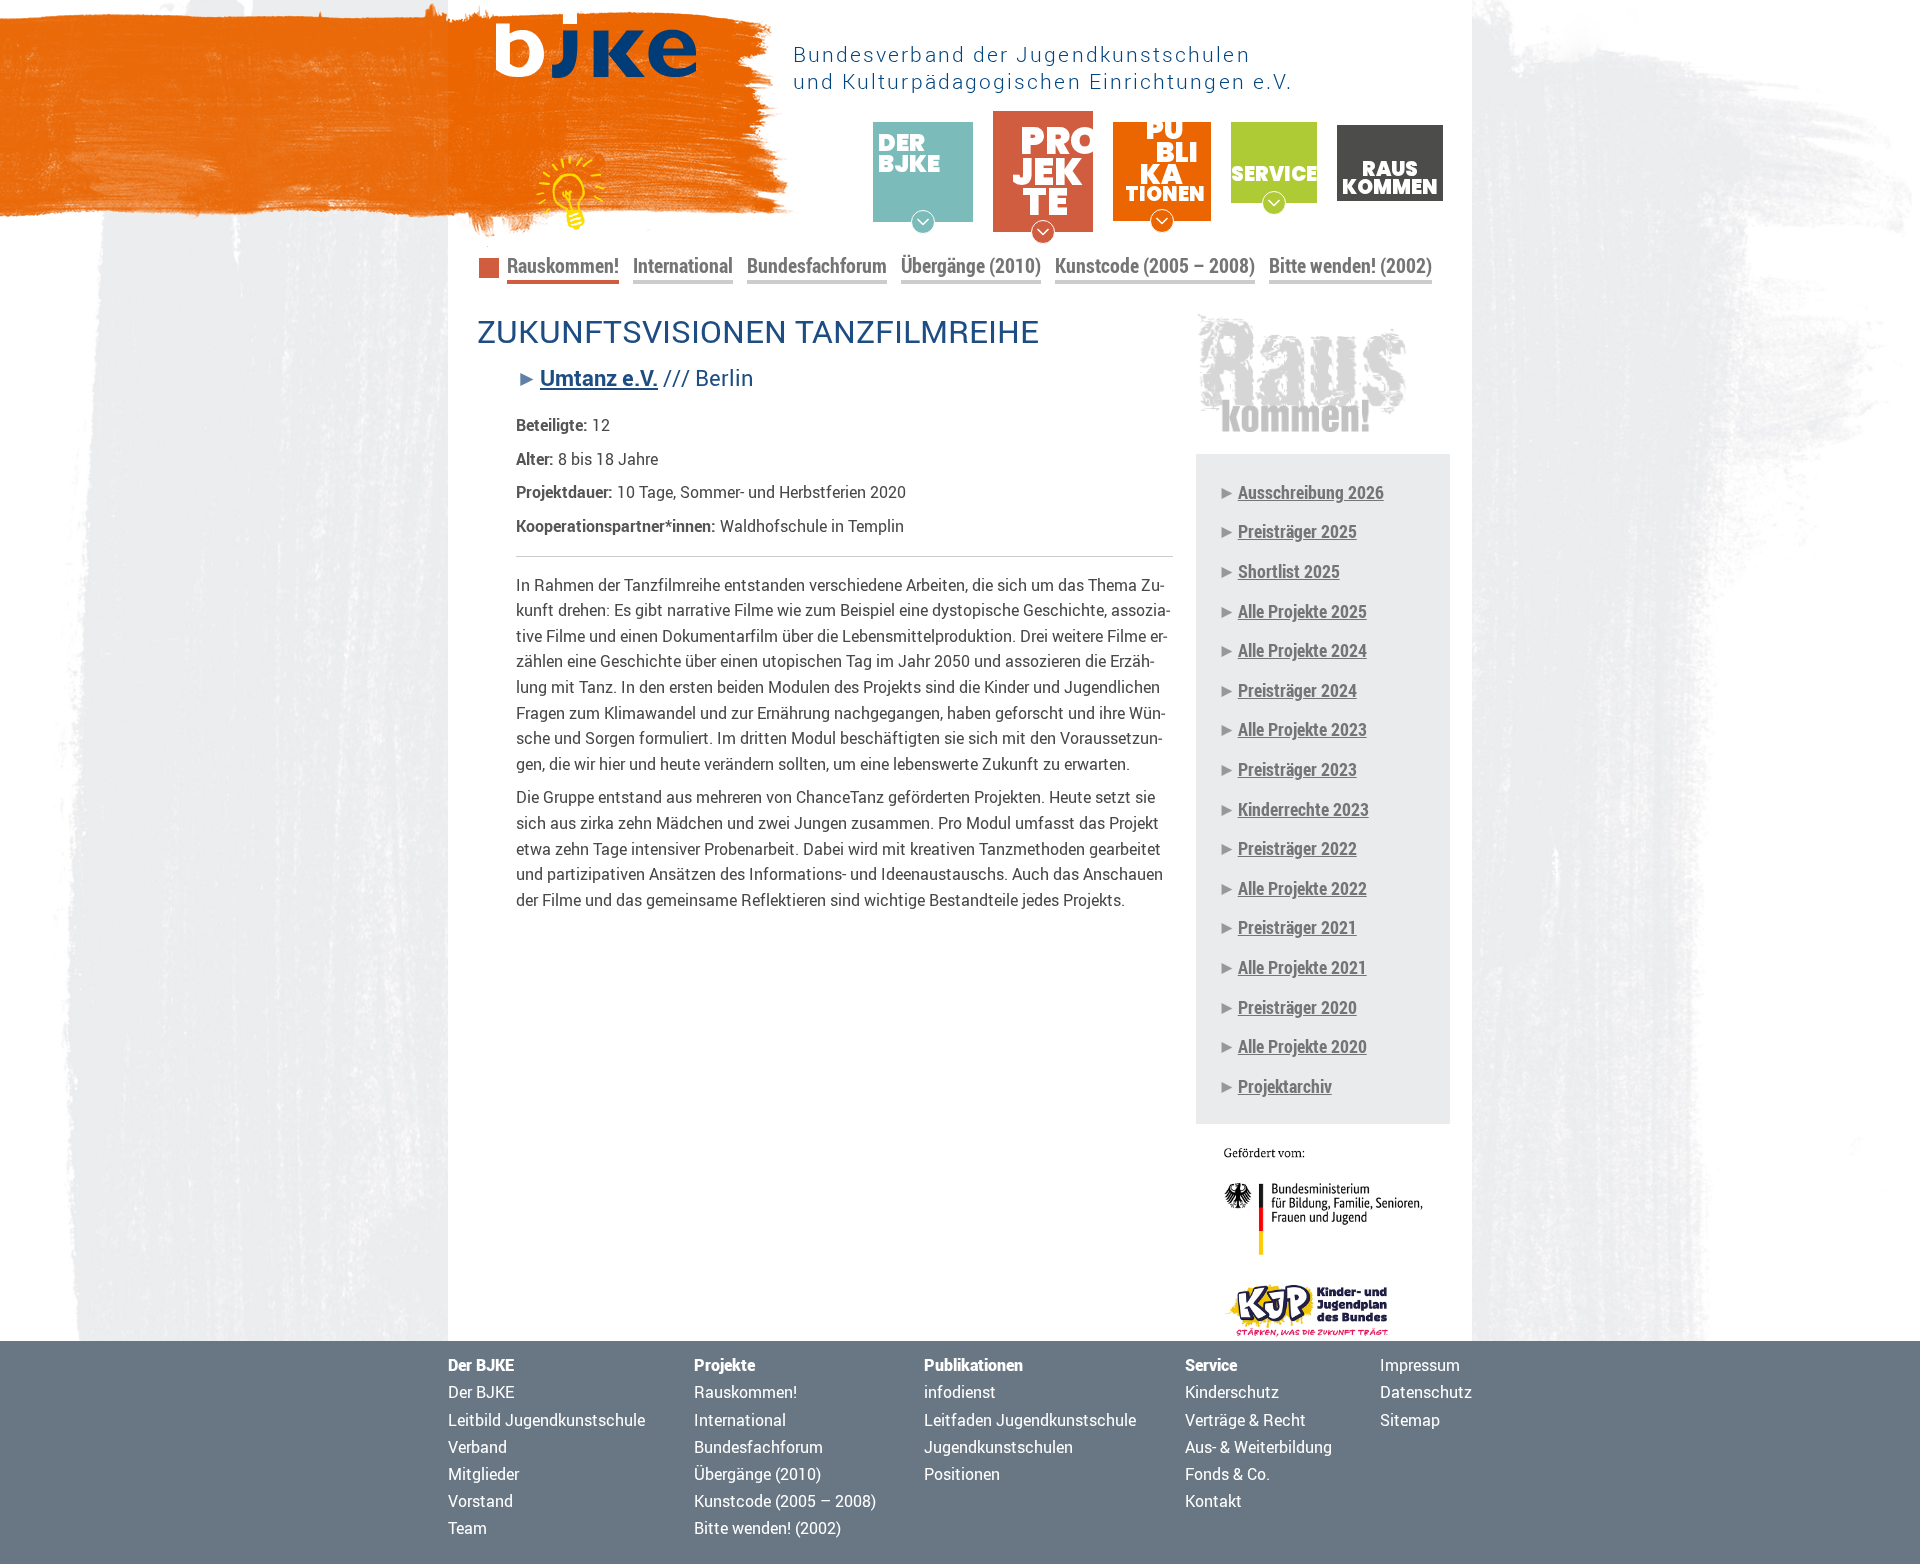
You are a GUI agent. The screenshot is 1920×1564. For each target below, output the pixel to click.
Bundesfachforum (817, 265)
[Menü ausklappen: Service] (1274, 203)
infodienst (960, 1392)
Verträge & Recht (1245, 1420)
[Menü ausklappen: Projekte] (1043, 232)
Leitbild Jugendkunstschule (546, 1420)
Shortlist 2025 (1289, 571)
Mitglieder (483, 1474)
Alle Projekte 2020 (1302, 1046)
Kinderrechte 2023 (1303, 809)
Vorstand (480, 1501)
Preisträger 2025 (1297, 531)
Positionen (962, 1474)
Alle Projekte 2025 (1302, 611)
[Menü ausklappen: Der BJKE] (923, 222)
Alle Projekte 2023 (1302, 729)
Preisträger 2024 (1297, 690)
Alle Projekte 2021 (1302, 967)
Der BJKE (481, 1392)
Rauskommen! (563, 265)
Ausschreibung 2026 (1311, 492)
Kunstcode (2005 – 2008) (1155, 265)
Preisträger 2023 (1297, 769)
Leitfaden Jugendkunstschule (1030, 1420)
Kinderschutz (1232, 1392)
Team (467, 1528)
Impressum (1420, 1365)
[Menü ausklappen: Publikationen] (1162, 221)
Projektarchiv (1285, 1086)
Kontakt (1213, 1501)
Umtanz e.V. (599, 378)
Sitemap (1410, 1420)
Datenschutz (1426, 1392)
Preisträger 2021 (1297, 927)
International (683, 265)
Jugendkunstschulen (998, 1447)
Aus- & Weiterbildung (1258, 1447)
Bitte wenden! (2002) (1350, 265)
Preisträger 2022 (1297, 848)
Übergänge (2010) (971, 265)
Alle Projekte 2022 (1302, 888)
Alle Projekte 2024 (1302, 650)
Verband (477, 1447)
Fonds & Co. (1227, 1474)
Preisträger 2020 (1297, 1007)
